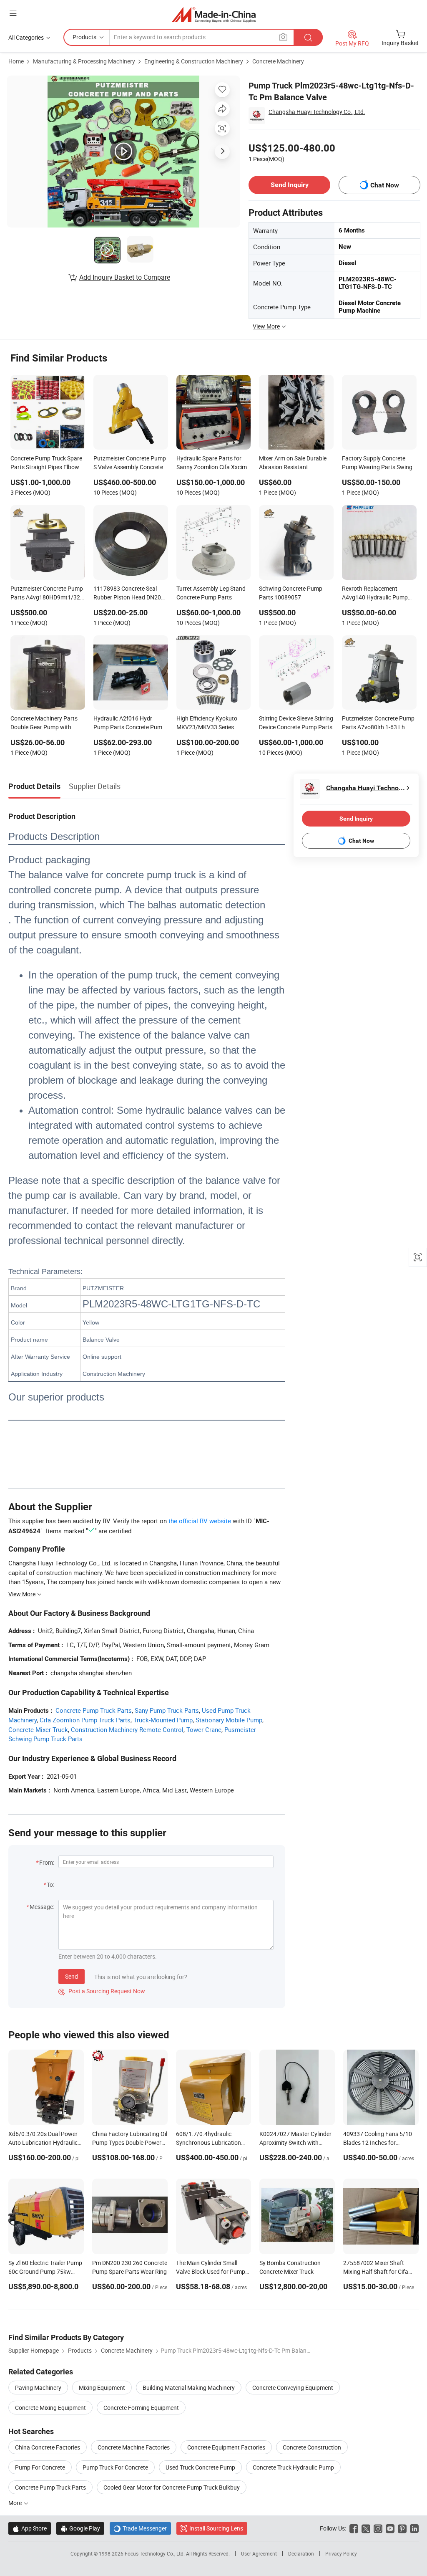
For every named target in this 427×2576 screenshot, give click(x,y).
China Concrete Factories (48, 2447)
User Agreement (259, 2553)
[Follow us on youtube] (390, 2528)
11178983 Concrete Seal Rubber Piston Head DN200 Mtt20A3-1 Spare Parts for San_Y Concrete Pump (129, 594)
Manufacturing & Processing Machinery (84, 61)
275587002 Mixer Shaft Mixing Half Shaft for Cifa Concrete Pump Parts (376, 2271)
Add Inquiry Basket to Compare (125, 277)
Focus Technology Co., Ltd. (155, 2553)
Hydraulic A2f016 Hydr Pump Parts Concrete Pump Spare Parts (129, 723)
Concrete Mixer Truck (38, 1729)
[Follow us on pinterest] (402, 2528)
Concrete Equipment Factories (226, 2447)
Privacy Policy (341, 2553)
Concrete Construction (312, 2447)
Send (72, 1976)
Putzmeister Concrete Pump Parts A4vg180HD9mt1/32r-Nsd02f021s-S (47, 594)
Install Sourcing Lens (216, 2528)
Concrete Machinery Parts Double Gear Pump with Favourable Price (44, 723)
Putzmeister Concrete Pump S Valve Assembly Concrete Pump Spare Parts (130, 463)
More (16, 2503)
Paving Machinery (38, 2388)
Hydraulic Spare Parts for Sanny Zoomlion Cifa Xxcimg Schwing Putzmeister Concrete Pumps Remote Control (213, 463)
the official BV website (200, 1521)
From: (47, 1862)
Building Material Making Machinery (189, 2388)
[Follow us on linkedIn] (414, 2528)
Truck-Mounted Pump (163, 1720)
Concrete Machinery (278, 61)
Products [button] (84, 37)
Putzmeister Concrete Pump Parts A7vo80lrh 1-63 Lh (378, 723)
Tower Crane (204, 1729)
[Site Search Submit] (308, 37)
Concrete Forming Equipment (141, 2408)
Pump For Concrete (40, 2467)
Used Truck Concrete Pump (200, 2467)
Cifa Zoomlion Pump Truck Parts (85, 1720)
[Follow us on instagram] (378, 2528)
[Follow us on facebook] (354, 2528)
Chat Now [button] (385, 185)
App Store (30, 2528)
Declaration (301, 2553)
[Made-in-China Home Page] (214, 14)
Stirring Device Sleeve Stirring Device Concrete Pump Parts (296, 723)
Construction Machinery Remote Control (127, 1729)
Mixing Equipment (102, 2388)
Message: (42, 1907)
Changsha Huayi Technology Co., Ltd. (317, 112)
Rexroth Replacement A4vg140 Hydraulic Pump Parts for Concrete (375, 594)
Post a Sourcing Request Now (102, 1991)
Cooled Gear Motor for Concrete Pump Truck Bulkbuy (172, 2487)
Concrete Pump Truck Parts (94, 1710)
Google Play (80, 2528)
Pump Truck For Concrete (115, 2467)
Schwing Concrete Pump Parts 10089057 (291, 593)
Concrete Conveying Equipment (293, 2388)
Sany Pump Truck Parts (167, 1710)
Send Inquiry (290, 185)
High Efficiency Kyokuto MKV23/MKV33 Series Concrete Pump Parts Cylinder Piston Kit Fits (207, 723)
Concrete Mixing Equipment (50, 2408)
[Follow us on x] (366, 2528)
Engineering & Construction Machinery (194, 61)
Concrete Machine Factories (134, 2447)
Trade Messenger (140, 2528)
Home (16, 61)
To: (50, 1885)
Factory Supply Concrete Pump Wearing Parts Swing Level (377, 463)
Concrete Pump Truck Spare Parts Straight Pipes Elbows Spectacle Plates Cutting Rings (46, 463)
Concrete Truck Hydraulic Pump (293, 2467)
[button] (13, 13)
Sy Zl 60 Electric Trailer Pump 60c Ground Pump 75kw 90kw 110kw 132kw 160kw (45, 2271)
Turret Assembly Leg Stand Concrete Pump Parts (211, 593)
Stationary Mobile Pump (229, 1720)
